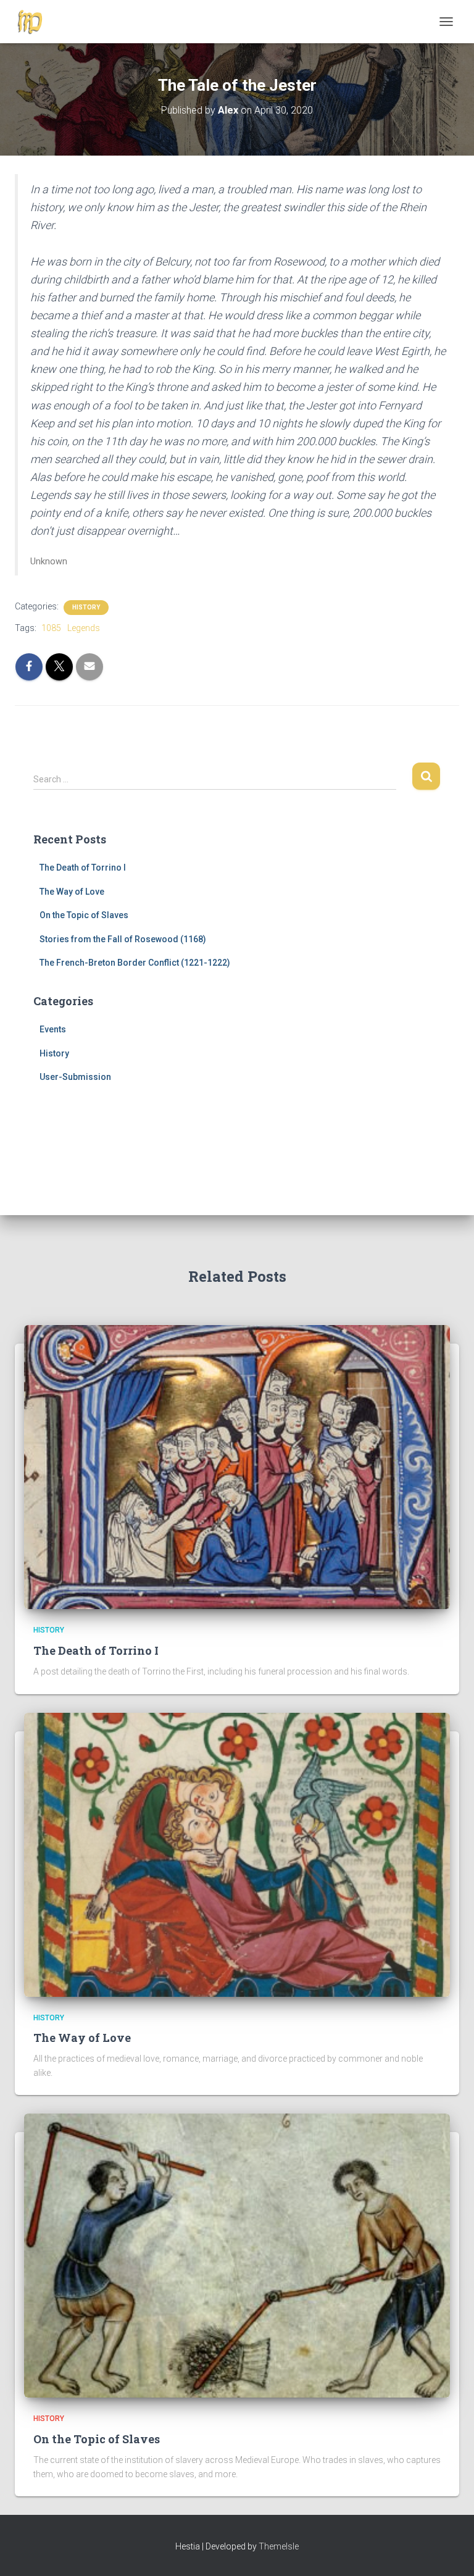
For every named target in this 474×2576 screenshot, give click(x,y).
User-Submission (75, 1077)
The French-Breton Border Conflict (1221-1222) (135, 963)
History (86, 607)
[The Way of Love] (237, 1854)
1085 (51, 628)
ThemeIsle (279, 2546)
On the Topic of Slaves (84, 915)
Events (53, 1029)
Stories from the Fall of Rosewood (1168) (123, 939)
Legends (84, 628)
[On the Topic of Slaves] (237, 2255)
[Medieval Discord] (35, 22)
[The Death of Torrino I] (237, 1466)
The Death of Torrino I (83, 868)
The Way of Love (72, 892)
